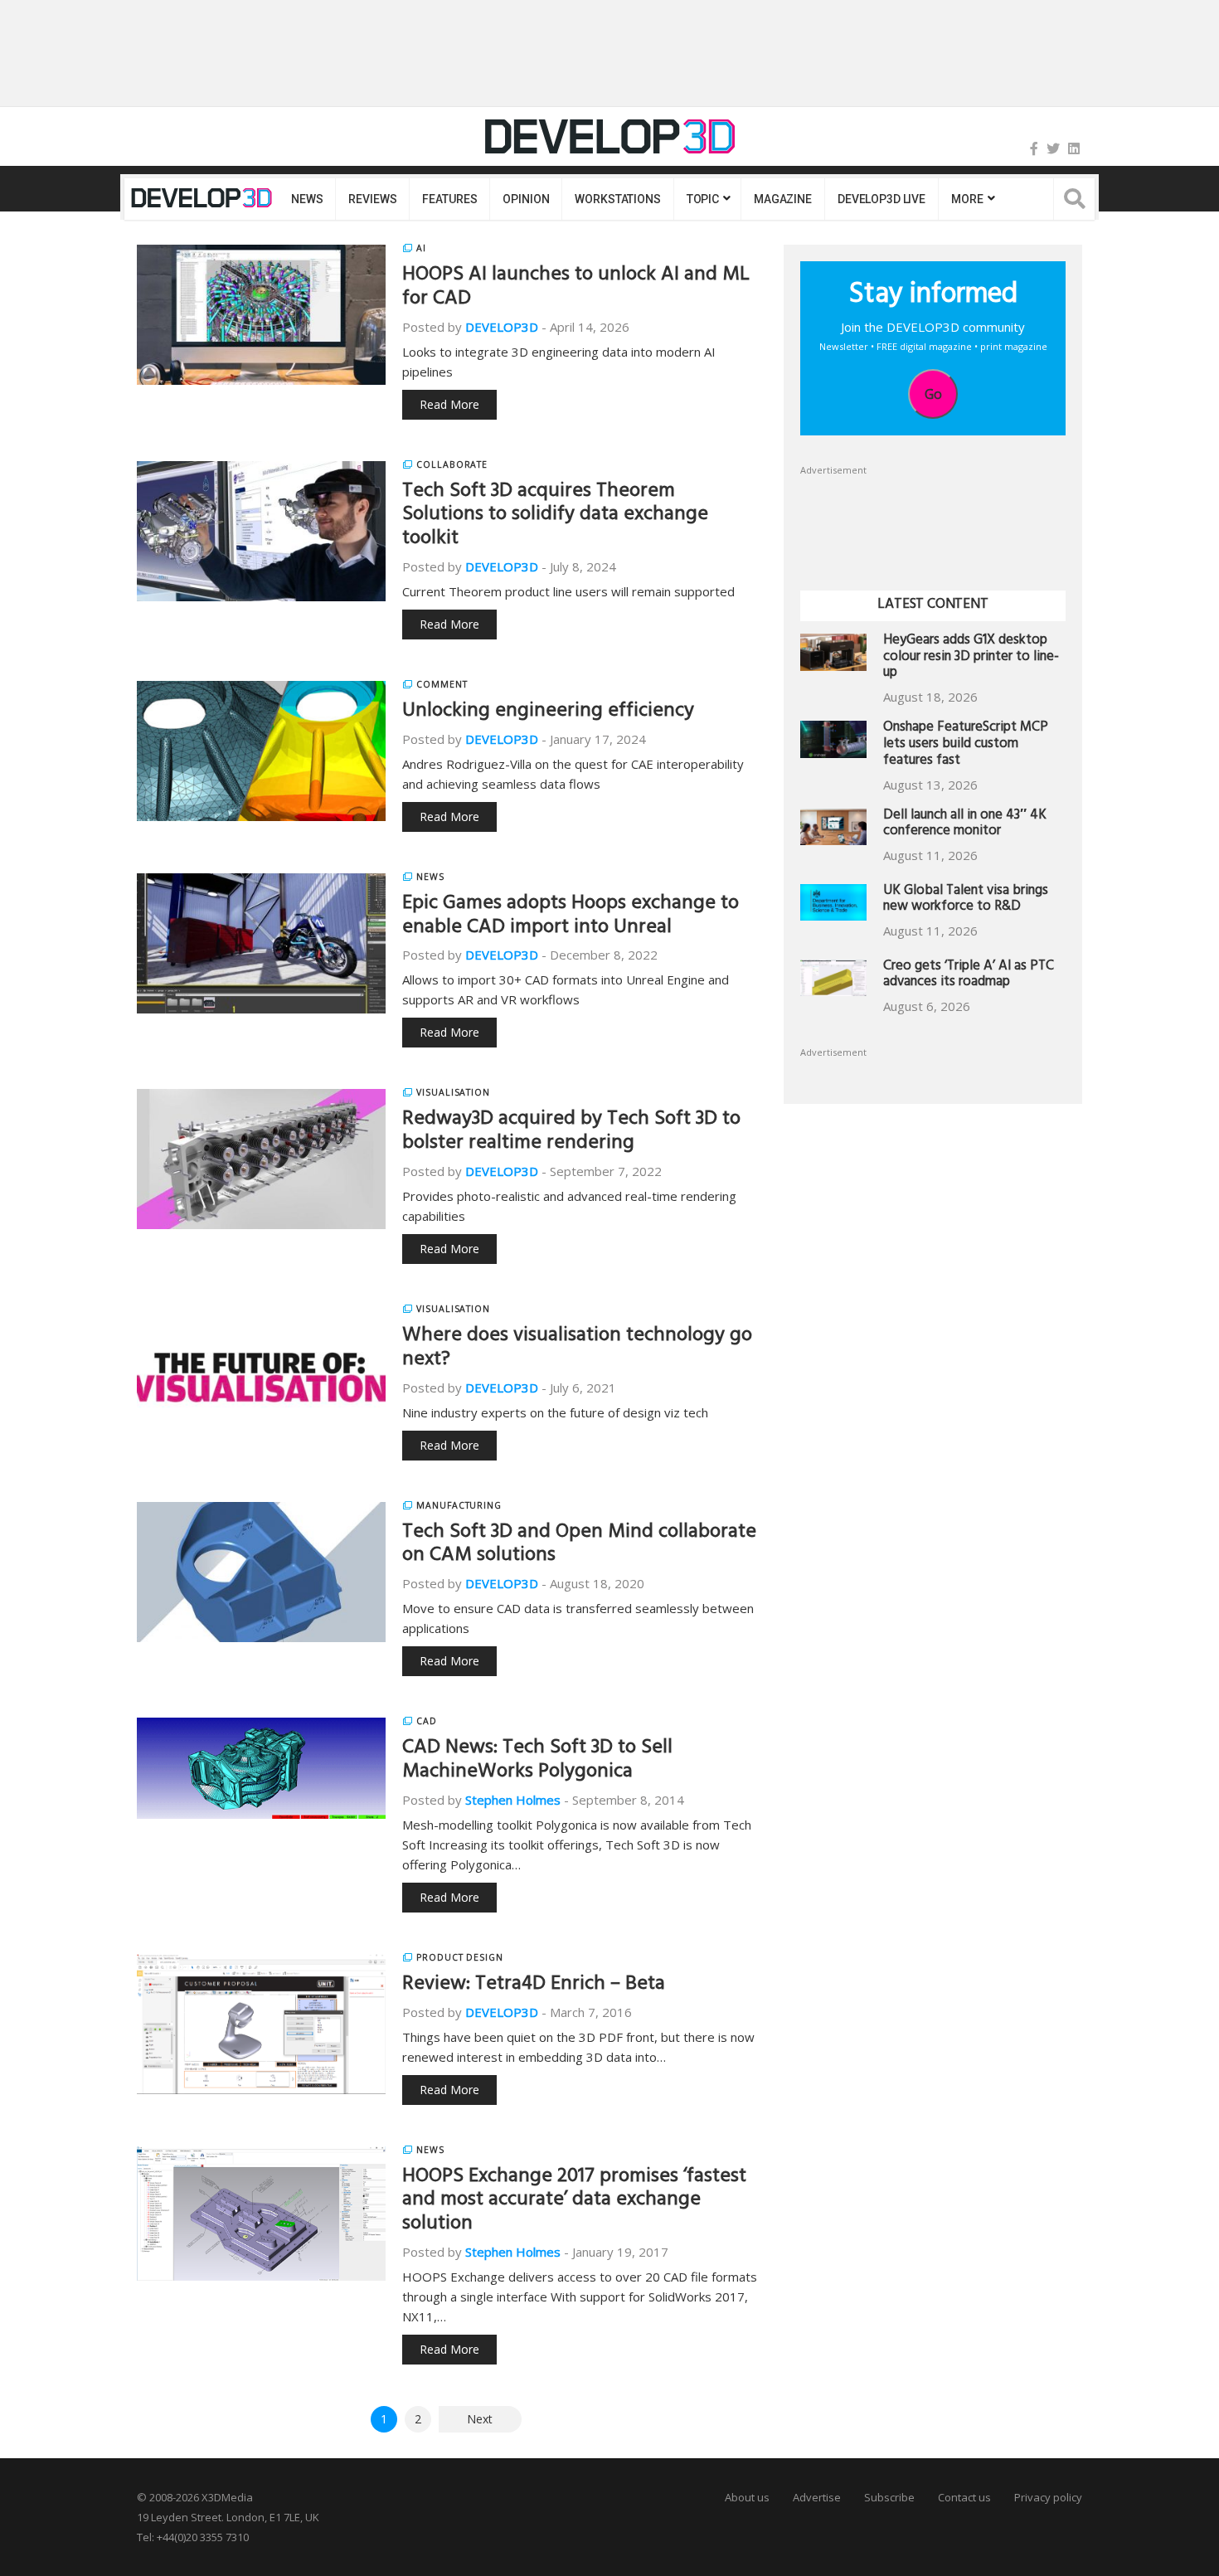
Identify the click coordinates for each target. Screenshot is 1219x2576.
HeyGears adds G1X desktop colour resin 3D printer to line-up (971, 658)
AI (421, 248)
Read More (449, 404)
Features (449, 199)
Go (933, 394)
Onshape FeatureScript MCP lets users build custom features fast (966, 745)
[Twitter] (1053, 148)
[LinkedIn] (1074, 148)
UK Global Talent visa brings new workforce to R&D (966, 900)
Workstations (617, 199)
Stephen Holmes (513, 1800)
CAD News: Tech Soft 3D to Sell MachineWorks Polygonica (537, 1761)
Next (480, 2419)
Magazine (783, 199)
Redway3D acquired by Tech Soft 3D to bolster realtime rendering (571, 1132)
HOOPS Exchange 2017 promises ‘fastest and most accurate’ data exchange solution (574, 2202)
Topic (703, 199)
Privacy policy (1048, 2497)
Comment (442, 684)
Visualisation (453, 1092)
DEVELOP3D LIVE (881, 199)
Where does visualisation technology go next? (577, 1349)
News (307, 199)
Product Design (460, 1957)
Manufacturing (459, 1505)
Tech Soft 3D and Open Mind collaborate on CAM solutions (579, 1546)
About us (747, 2497)
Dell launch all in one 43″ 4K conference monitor (965, 825)
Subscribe (889, 2497)
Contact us (964, 2497)
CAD (427, 1721)
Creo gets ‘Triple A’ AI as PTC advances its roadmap (969, 976)
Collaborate (452, 464)
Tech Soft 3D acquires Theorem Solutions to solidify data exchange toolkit (555, 517)
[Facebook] (1034, 148)
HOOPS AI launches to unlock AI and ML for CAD (576, 288)
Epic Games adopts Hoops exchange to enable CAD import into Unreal (571, 917)
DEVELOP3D (502, 327)
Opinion (526, 199)
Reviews (372, 199)
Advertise (817, 2497)
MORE (967, 199)
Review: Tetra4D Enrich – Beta (534, 1985)
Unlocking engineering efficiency (548, 712)
